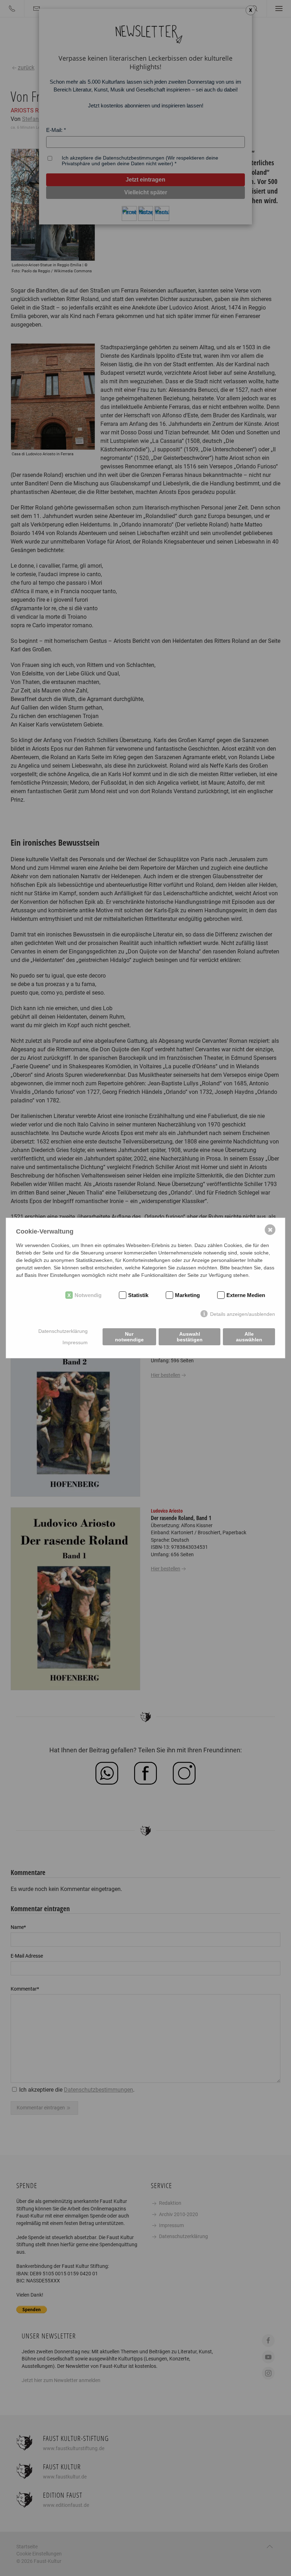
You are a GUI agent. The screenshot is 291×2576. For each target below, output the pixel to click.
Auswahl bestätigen (190, 1337)
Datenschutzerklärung (63, 1331)
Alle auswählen (249, 1337)
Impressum (75, 1342)
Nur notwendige (129, 1337)
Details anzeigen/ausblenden (243, 1314)
